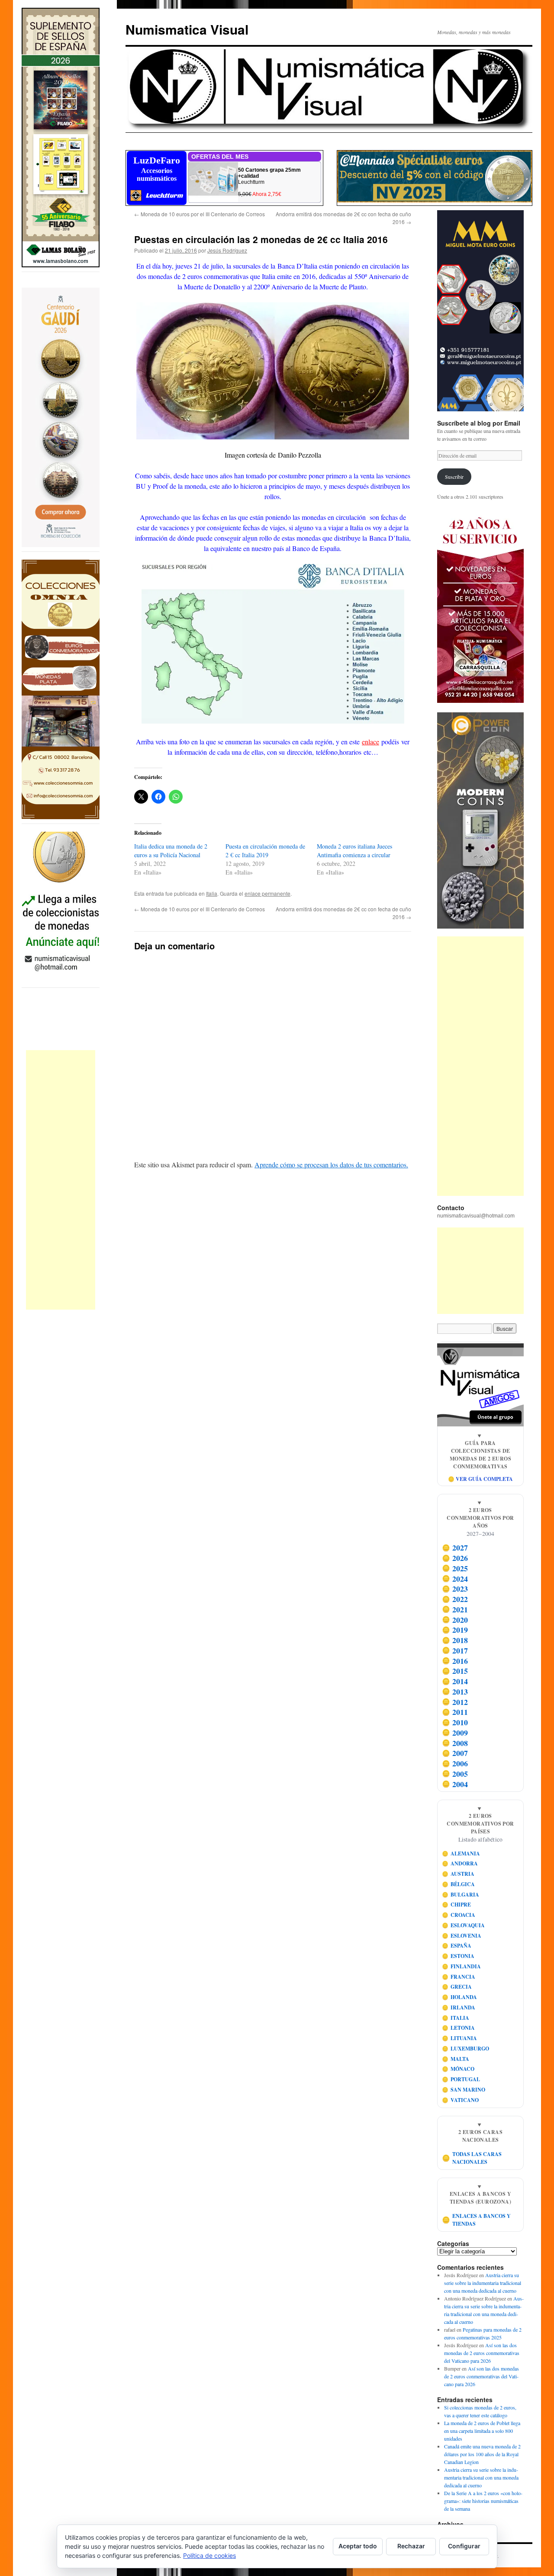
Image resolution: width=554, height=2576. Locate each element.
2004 (455, 1784)
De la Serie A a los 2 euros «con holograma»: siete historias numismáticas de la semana (483, 2501)
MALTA (456, 2059)
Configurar (464, 2546)
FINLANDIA (462, 1966)
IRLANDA (459, 2007)
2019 (455, 1630)
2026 (455, 1558)
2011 (455, 1712)
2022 (455, 1599)
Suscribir (454, 477)
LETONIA (459, 2028)
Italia (212, 893)
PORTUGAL (461, 2079)
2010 (455, 1722)
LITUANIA (460, 2038)
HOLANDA (460, 1997)
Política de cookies (209, 2555)
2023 (455, 1589)
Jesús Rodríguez (227, 250)
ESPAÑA (457, 1946)
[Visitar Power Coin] (480, 820)
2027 (455, 1548)
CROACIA (459, 1915)
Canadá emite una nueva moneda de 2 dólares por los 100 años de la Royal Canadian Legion (482, 2454)
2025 (455, 1568)
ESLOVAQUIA (464, 1925)
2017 (455, 1650)
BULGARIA (461, 1895)
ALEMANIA (461, 1854)
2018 (455, 1640)
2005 (455, 1774)
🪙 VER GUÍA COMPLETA (480, 1479)
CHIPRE (457, 1905)
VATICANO (461, 2100)
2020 (455, 1620)
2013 (455, 1692)
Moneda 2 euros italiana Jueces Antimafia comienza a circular (354, 851)
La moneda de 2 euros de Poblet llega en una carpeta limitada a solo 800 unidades (482, 2431)
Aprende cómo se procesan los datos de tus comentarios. (331, 1165)
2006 (455, 1763)
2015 (455, 1671)
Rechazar (411, 2546)
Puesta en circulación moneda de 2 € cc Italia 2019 (265, 851)
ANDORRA (460, 1863)
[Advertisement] (61, 1180)
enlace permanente (267, 893)
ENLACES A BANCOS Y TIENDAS (477, 2220)
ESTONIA (458, 1956)
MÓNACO (458, 2069)
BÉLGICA (459, 1884)
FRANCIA (459, 1977)
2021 (455, 1609)
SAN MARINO (464, 2090)
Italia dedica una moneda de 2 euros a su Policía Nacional (171, 851)
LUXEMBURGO (466, 2049)
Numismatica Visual (187, 29)
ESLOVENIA (462, 1936)
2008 (455, 1743)
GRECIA (457, 1987)
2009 (455, 1733)
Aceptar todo (358, 2546)
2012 (455, 1702)
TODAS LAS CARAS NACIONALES (472, 2158)
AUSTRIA (458, 1874)
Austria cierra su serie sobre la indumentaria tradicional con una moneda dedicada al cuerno (483, 2283)
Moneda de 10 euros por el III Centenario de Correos (200, 214)
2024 (455, 1579)
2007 (455, 1753)
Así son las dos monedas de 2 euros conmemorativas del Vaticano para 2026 (482, 2353)
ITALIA (456, 2018)
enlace (370, 742)
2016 (455, 1661)
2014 (455, 1681)
